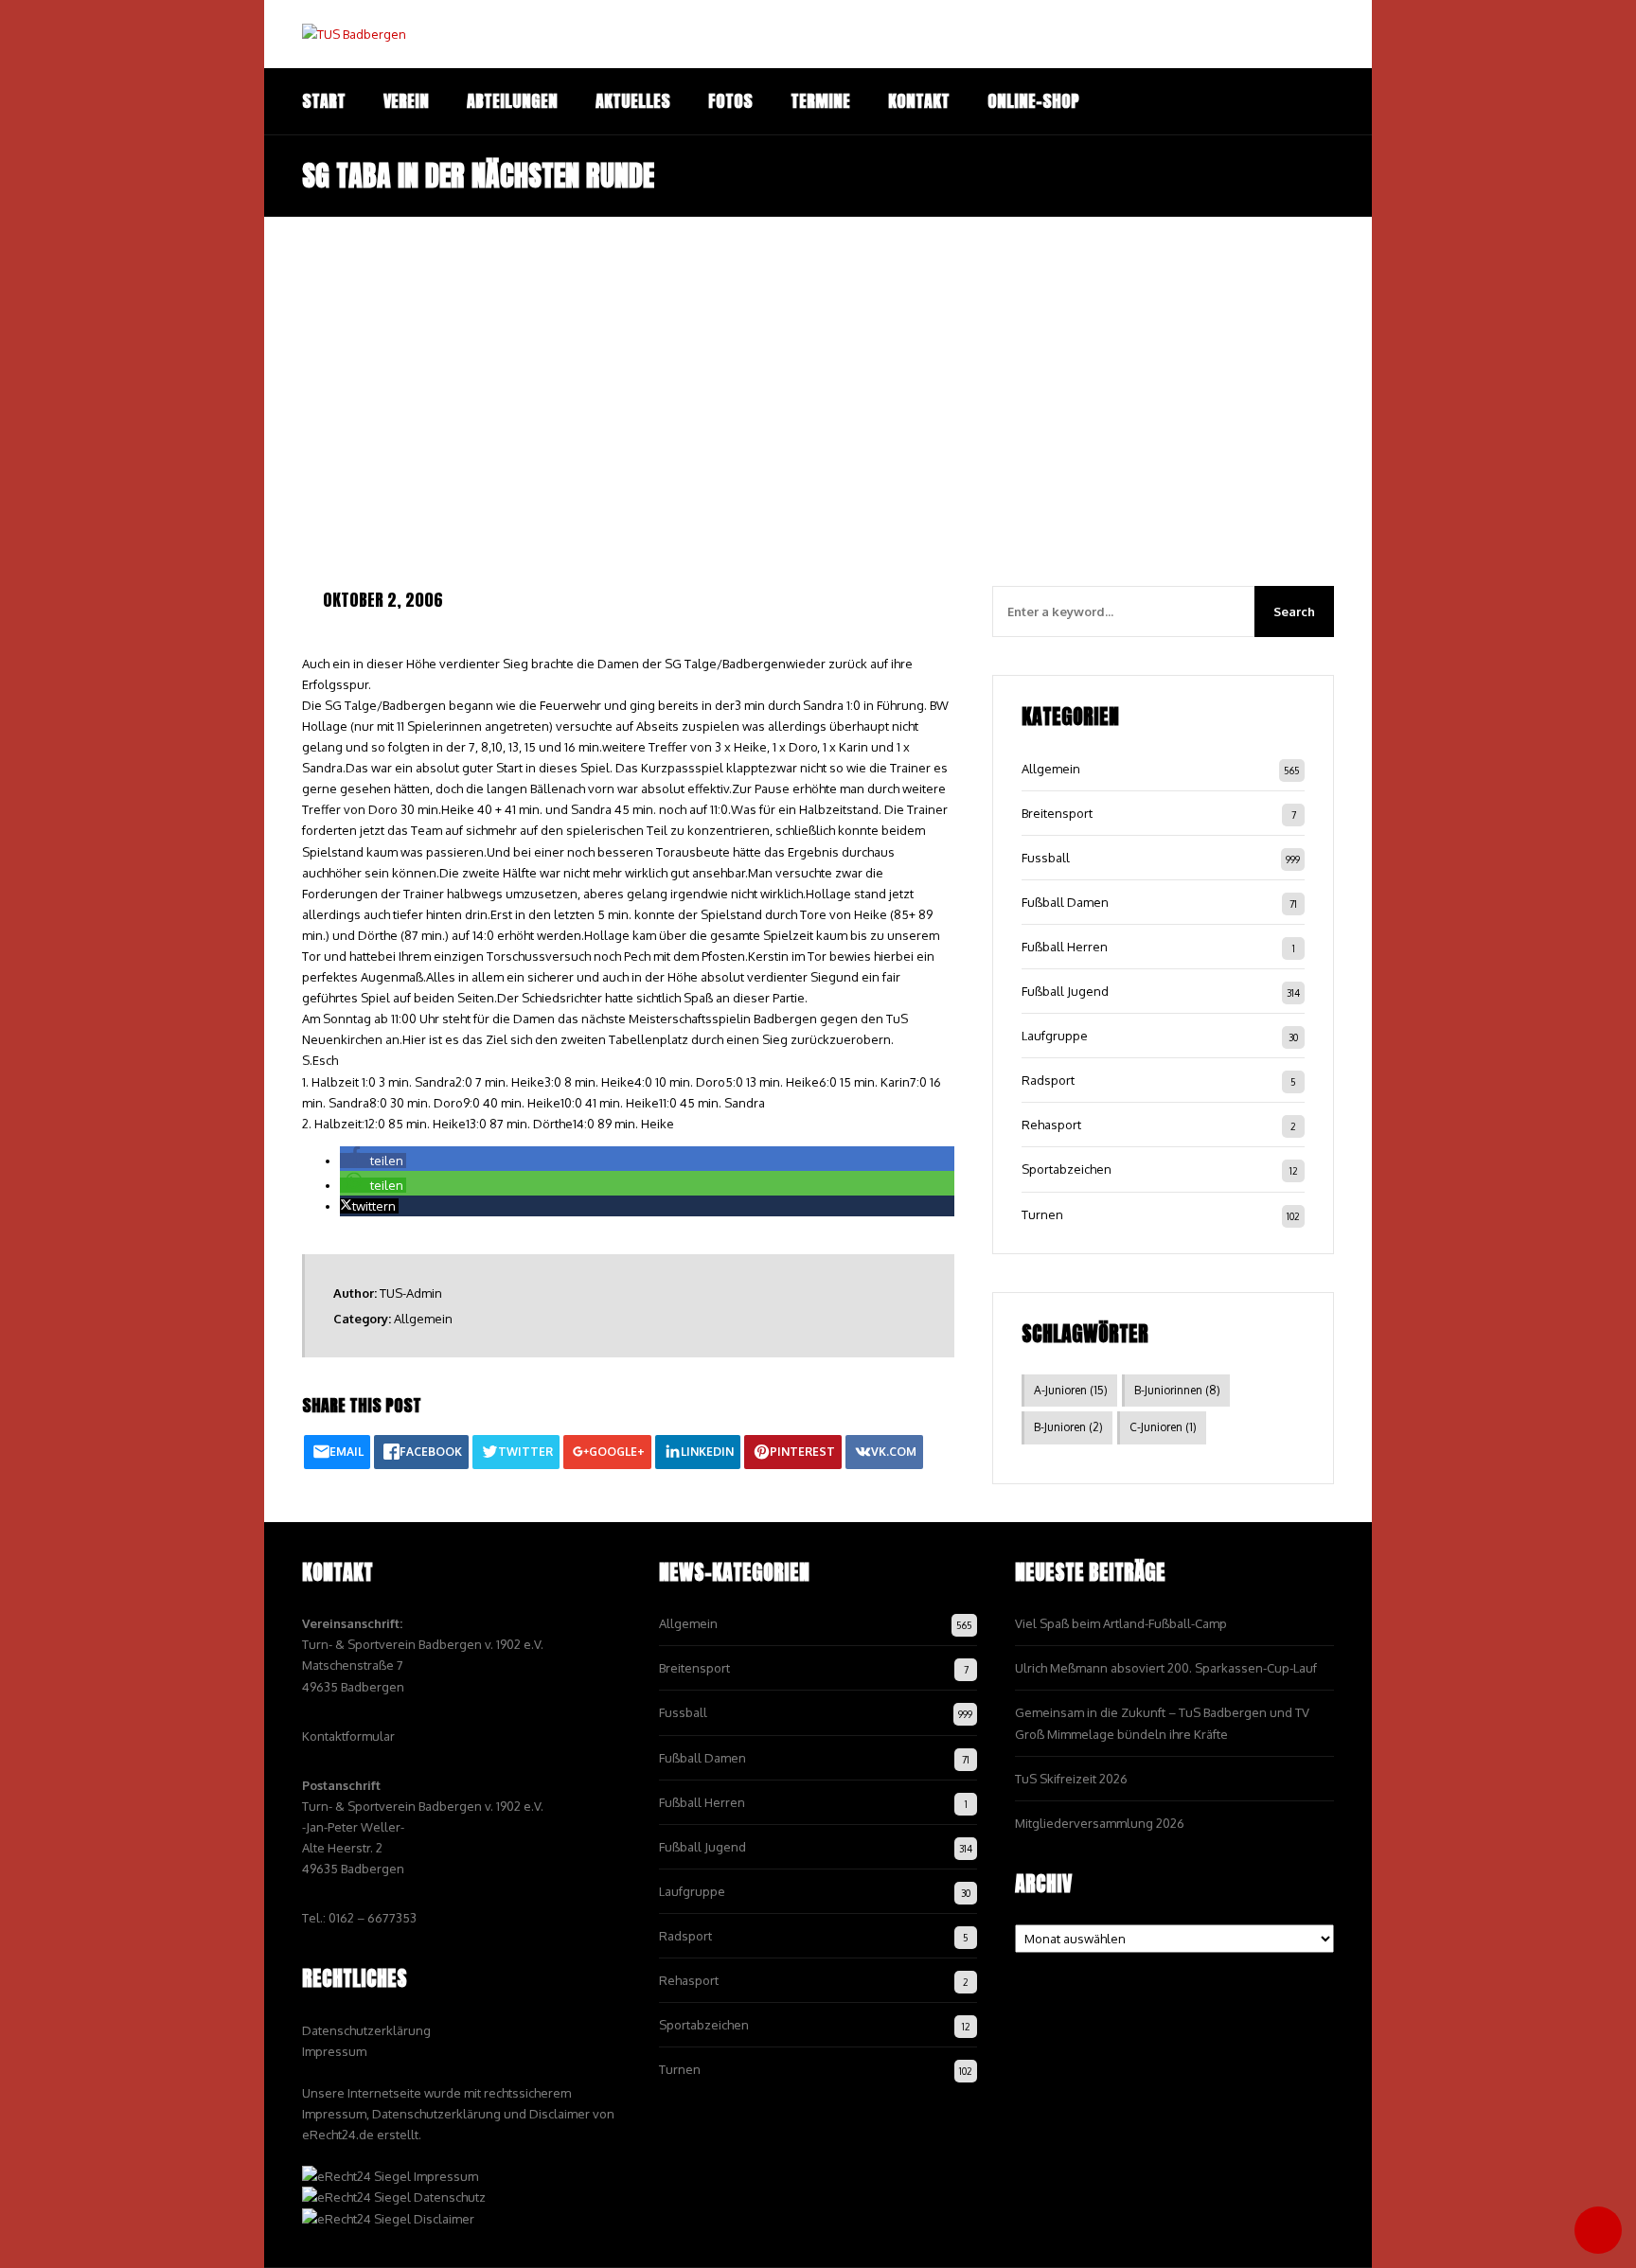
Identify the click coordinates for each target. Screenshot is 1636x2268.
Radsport (1048, 1080)
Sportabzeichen (1067, 1169)
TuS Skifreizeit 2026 (1071, 1779)
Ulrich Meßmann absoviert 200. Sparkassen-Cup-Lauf (1166, 1668)
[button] (373, 1161)
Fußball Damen (1065, 902)
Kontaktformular (348, 1736)
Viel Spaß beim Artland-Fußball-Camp (1121, 1623)
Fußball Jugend (1065, 991)
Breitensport (1057, 813)
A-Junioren (1071, 1390)
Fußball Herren (1065, 947)
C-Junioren (1163, 1427)
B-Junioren (1068, 1427)
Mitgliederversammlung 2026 (1100, 1823)
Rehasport (1051, 1125)
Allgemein (423, 1319)
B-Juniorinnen (1177, 1390)
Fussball (1046, 858)
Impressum (334, 2051)
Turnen (1042, 1214)
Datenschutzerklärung (366, 2030)
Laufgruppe (1055, 1036)
